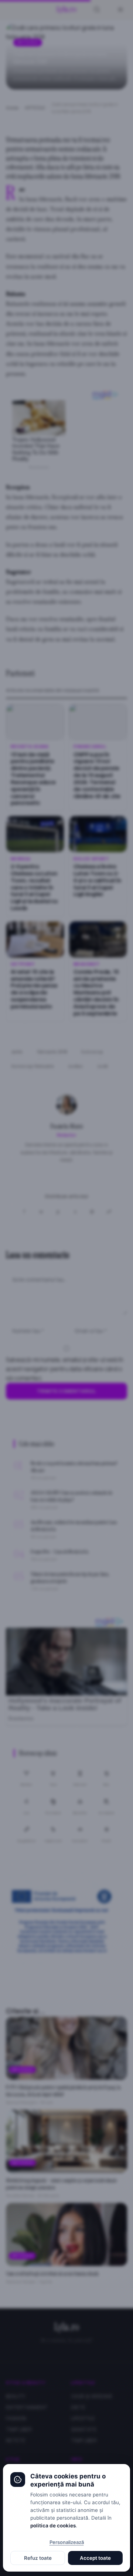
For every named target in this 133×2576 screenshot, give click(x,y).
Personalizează (67, 2542)
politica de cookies (53, 2526)
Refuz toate (38, 2558)
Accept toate (95, 2558)
